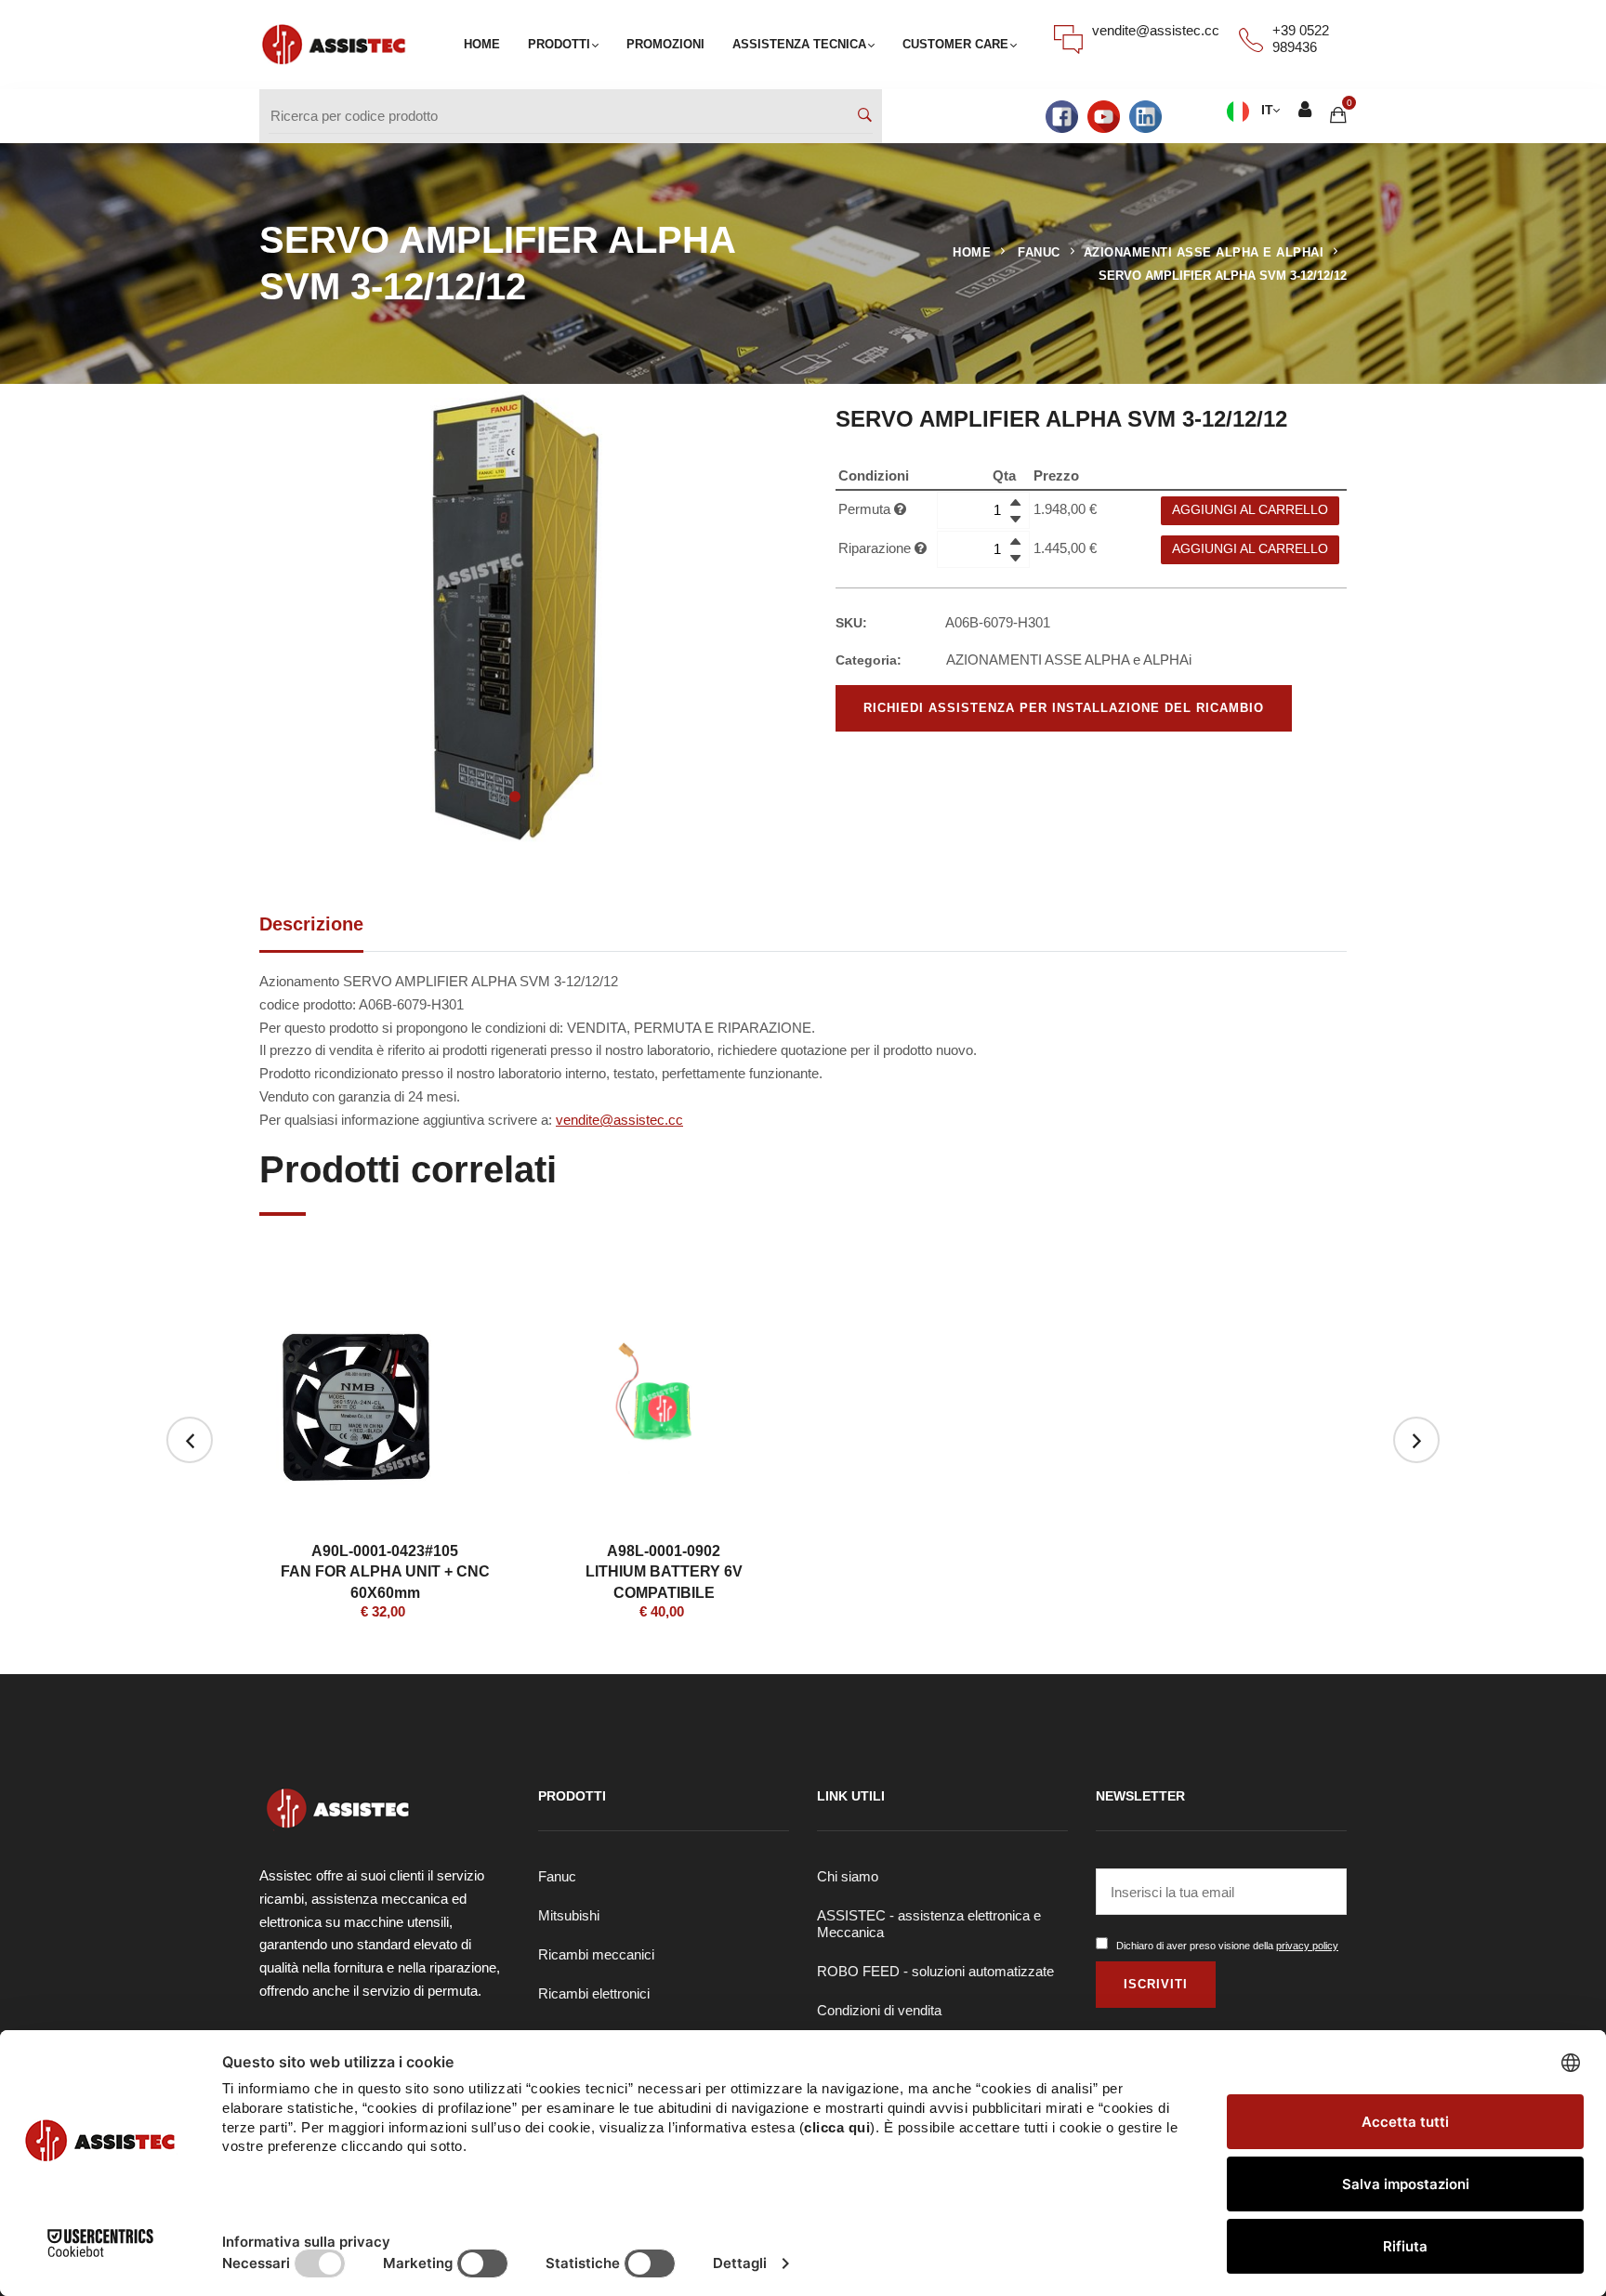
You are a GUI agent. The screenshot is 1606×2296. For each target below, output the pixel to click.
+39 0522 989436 (1301, 39)
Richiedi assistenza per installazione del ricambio (1064, 708)
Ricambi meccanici (596, 1954)
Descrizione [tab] (311, 924)
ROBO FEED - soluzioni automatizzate (935, 1971)
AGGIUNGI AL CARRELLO (1250, 510)
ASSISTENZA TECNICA (799, 44)
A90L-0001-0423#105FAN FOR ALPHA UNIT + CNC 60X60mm (385, 1572)
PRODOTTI (559, 44)
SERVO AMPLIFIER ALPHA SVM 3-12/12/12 (1223, 276)
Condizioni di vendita (879, 2010)
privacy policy (1307, 1946)
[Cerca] (865, 117)
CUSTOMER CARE (955, 44)
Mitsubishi (569, 1915)
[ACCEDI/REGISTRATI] (1305, 112)
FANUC (1039, 252)
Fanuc (557, 1876)
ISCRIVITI (1156, 1984)
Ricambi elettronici (594, 1993)
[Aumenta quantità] (1015, 501)
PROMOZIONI (665, 44)
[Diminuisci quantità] (1015, 518)
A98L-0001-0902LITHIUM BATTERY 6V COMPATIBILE (664, 1572)
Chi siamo (848, 1876)
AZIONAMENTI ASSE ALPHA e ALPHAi (1204, 252)
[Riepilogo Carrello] (1338, 116)
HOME (482, 44)
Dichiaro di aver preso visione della (1227, 1946)
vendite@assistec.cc (1156, 30)
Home (972, 252)
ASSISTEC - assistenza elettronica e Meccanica (929, 1924)
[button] (515, 797)
